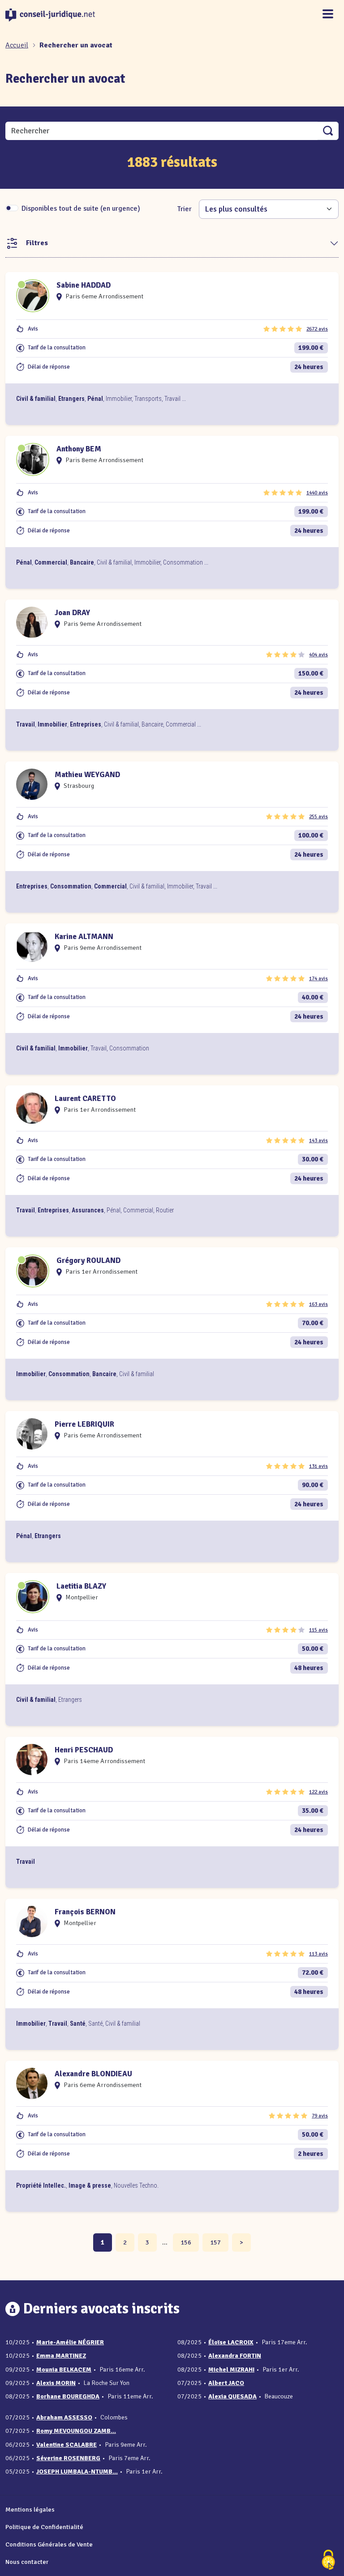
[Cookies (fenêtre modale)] (328, 2561)
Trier (185, 209)
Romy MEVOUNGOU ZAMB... (76, 2431)
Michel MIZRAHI (231, 2370)
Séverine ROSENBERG (68, 2458)
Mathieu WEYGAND (87, 775)
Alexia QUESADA (232, 2396)
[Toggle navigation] (328, 15)
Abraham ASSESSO (64, 2417)
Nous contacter (27, 2562)
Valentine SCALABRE (67, 2445)
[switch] (12, 208)
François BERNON (85, 1912)
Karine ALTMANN (84, 937)
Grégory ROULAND (88, 1260)
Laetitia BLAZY (81, 1586)
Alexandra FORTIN (235, 2356)
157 (215, 2242)
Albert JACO (226, 2383)
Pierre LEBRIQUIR (84, 1424)
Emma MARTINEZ (61, 2356)
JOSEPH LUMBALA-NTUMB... (77, 2472)
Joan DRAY (72, 613)
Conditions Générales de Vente (49, 2544)
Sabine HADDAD (84, 285)
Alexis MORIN (56, 2383)
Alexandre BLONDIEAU (93, 2074)
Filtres (37, 243)
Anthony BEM (79, 449)
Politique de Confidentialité (44, 2527)
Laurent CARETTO (85, 1099)
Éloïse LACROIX (231, 2342)
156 (186, 2242)
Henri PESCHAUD (84, 1750)
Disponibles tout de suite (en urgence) (81, 208)
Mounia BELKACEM (64, 2370)
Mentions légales (30, 2509)
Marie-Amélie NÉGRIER (70, 2342)
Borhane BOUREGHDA (68, 2396)
